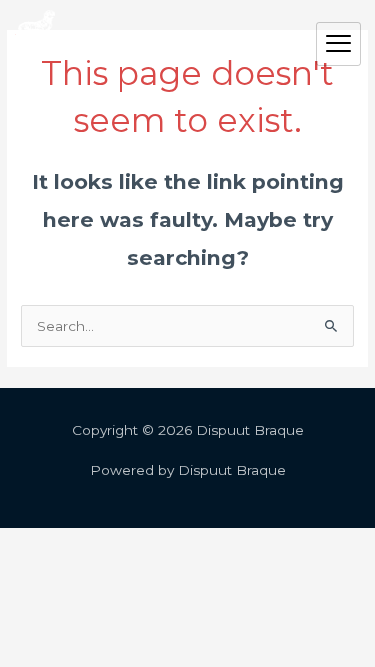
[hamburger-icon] (338, 44)
